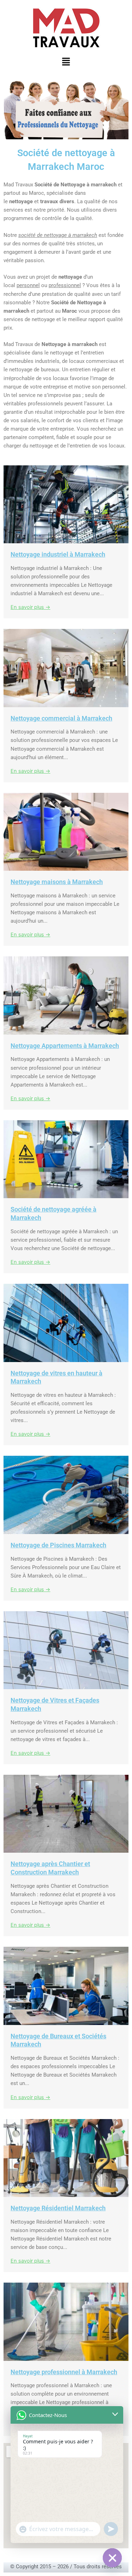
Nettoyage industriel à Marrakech (58, 554)
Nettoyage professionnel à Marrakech (64, 2372)
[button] (66, 62)
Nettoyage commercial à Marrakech (61, 718)
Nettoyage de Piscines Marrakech (58, 1545)
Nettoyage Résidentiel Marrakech (58, 2208)
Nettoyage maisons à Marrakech (57, 882)
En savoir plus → (30, 607)
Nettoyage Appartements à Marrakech (65, 1046)
